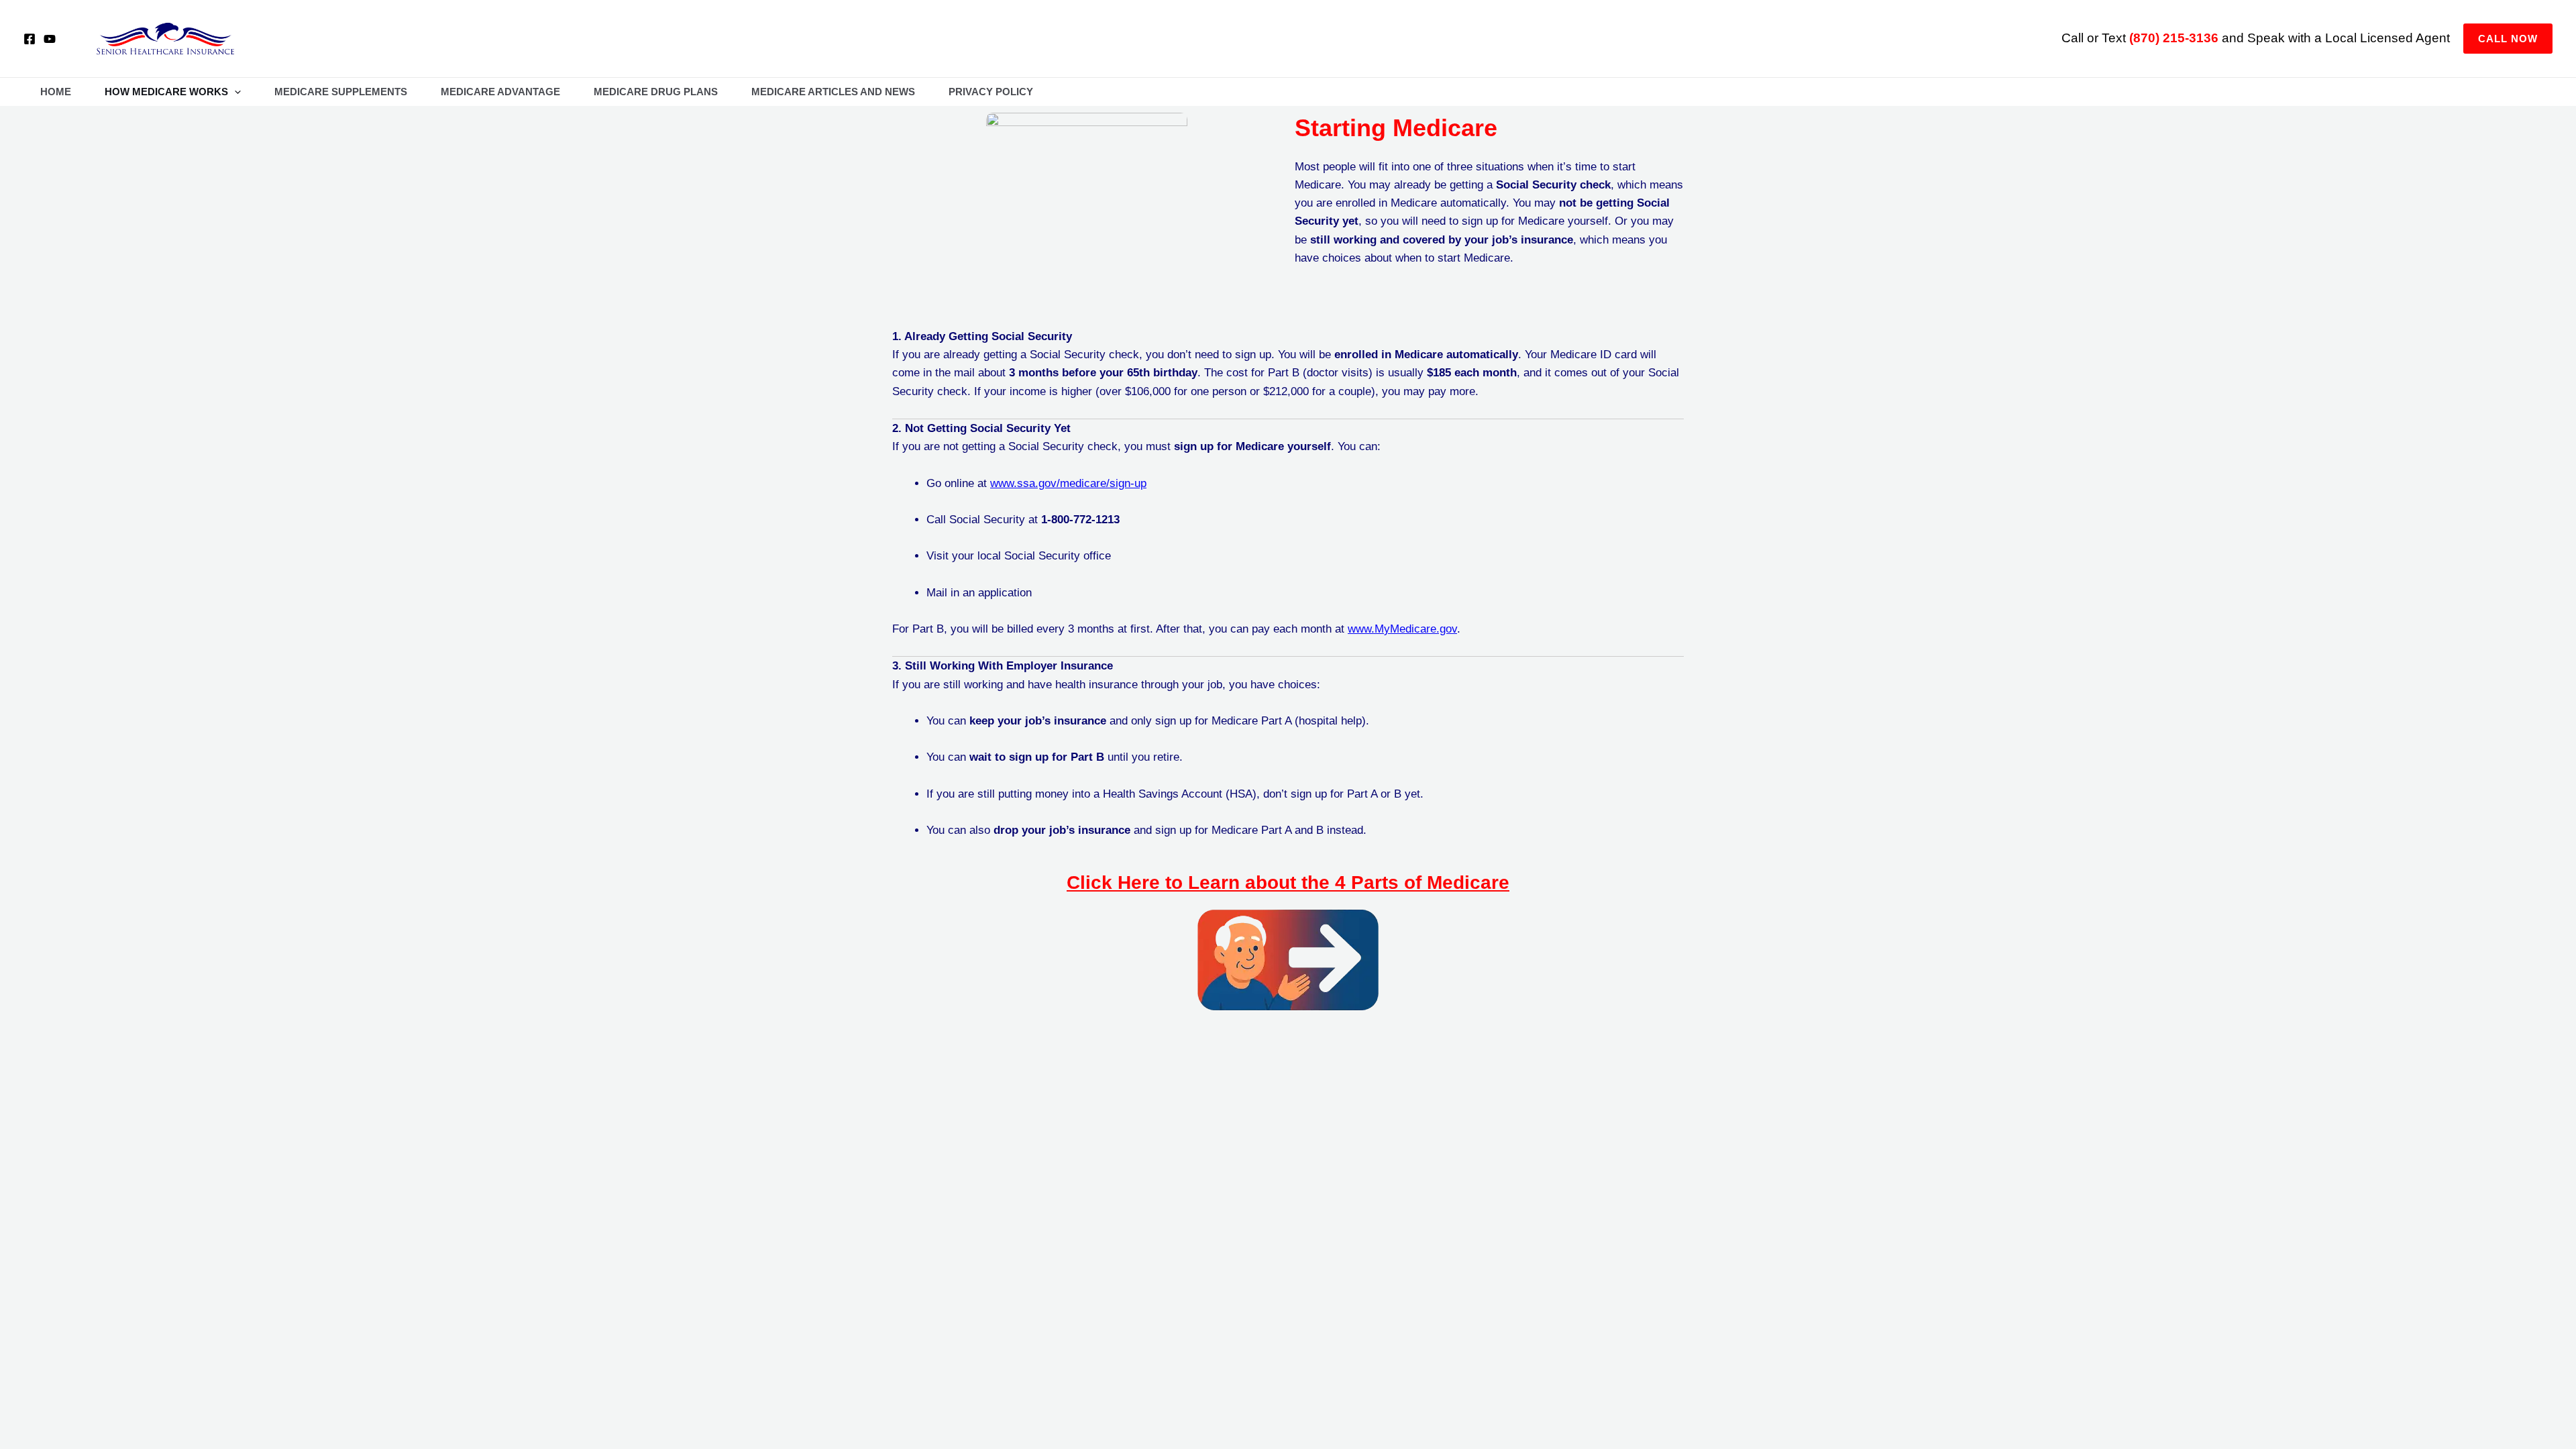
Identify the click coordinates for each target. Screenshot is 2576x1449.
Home (56, 92)
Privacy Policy (991, 92)
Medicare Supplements (341, 92)
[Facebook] (30, 39)
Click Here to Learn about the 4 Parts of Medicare (1288, 882)
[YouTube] (50, 39)
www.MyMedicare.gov (1402, 629)
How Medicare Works (166, 92)
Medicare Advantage (500, 92)
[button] (2508, 39)
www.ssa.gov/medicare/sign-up (1068, 483)
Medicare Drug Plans (656, 92)
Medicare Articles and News (833, 92)
